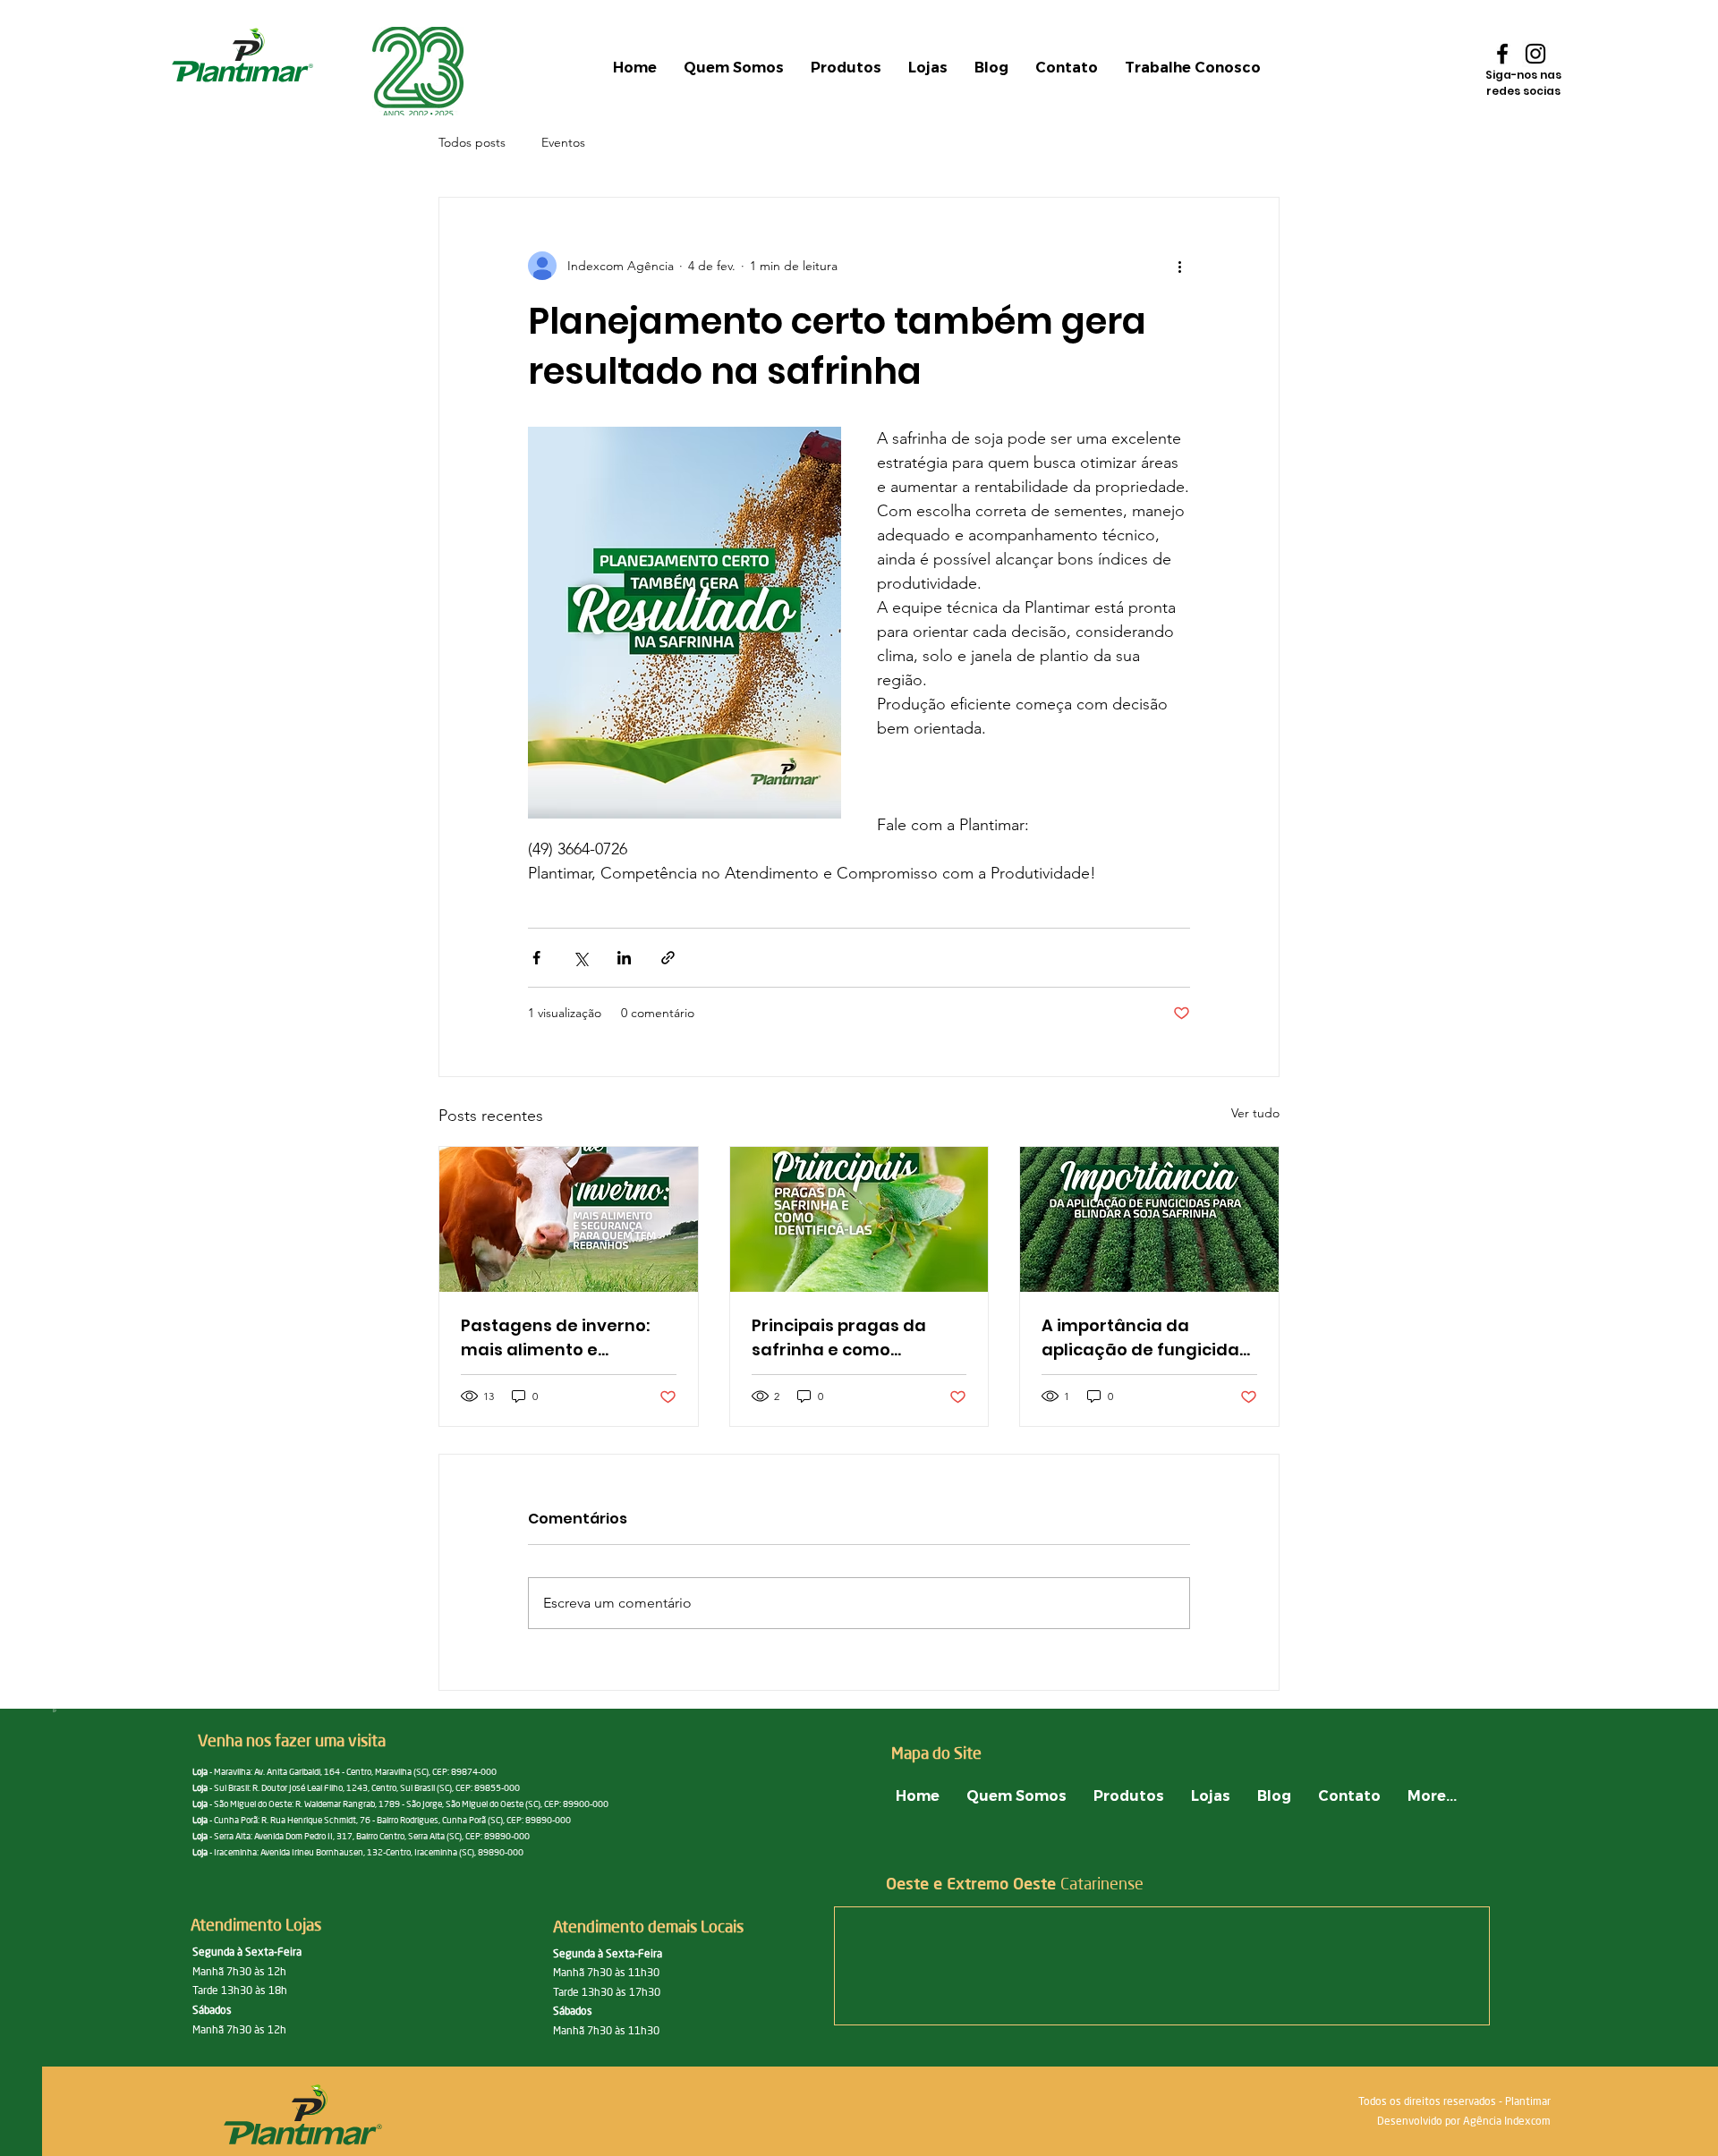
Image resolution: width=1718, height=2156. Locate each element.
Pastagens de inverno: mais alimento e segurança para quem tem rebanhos (557, 1338)
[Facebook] (1502, 54)
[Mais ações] (1179, 266)
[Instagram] (1535, 54)
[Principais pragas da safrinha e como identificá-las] (859, 1219)
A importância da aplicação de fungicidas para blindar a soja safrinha (1145, 1338)
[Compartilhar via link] (668, 958)
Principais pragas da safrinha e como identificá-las (839, 1338)
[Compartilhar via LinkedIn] (624, 958)
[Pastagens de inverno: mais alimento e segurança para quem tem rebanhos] (569, 1219)
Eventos (563, 142)
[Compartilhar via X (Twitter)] (580, 958)
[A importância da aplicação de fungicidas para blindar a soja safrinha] (1149, 1219)
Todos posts (472, 142)
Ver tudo (1255, 1113)
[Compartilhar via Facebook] (536, 958)
